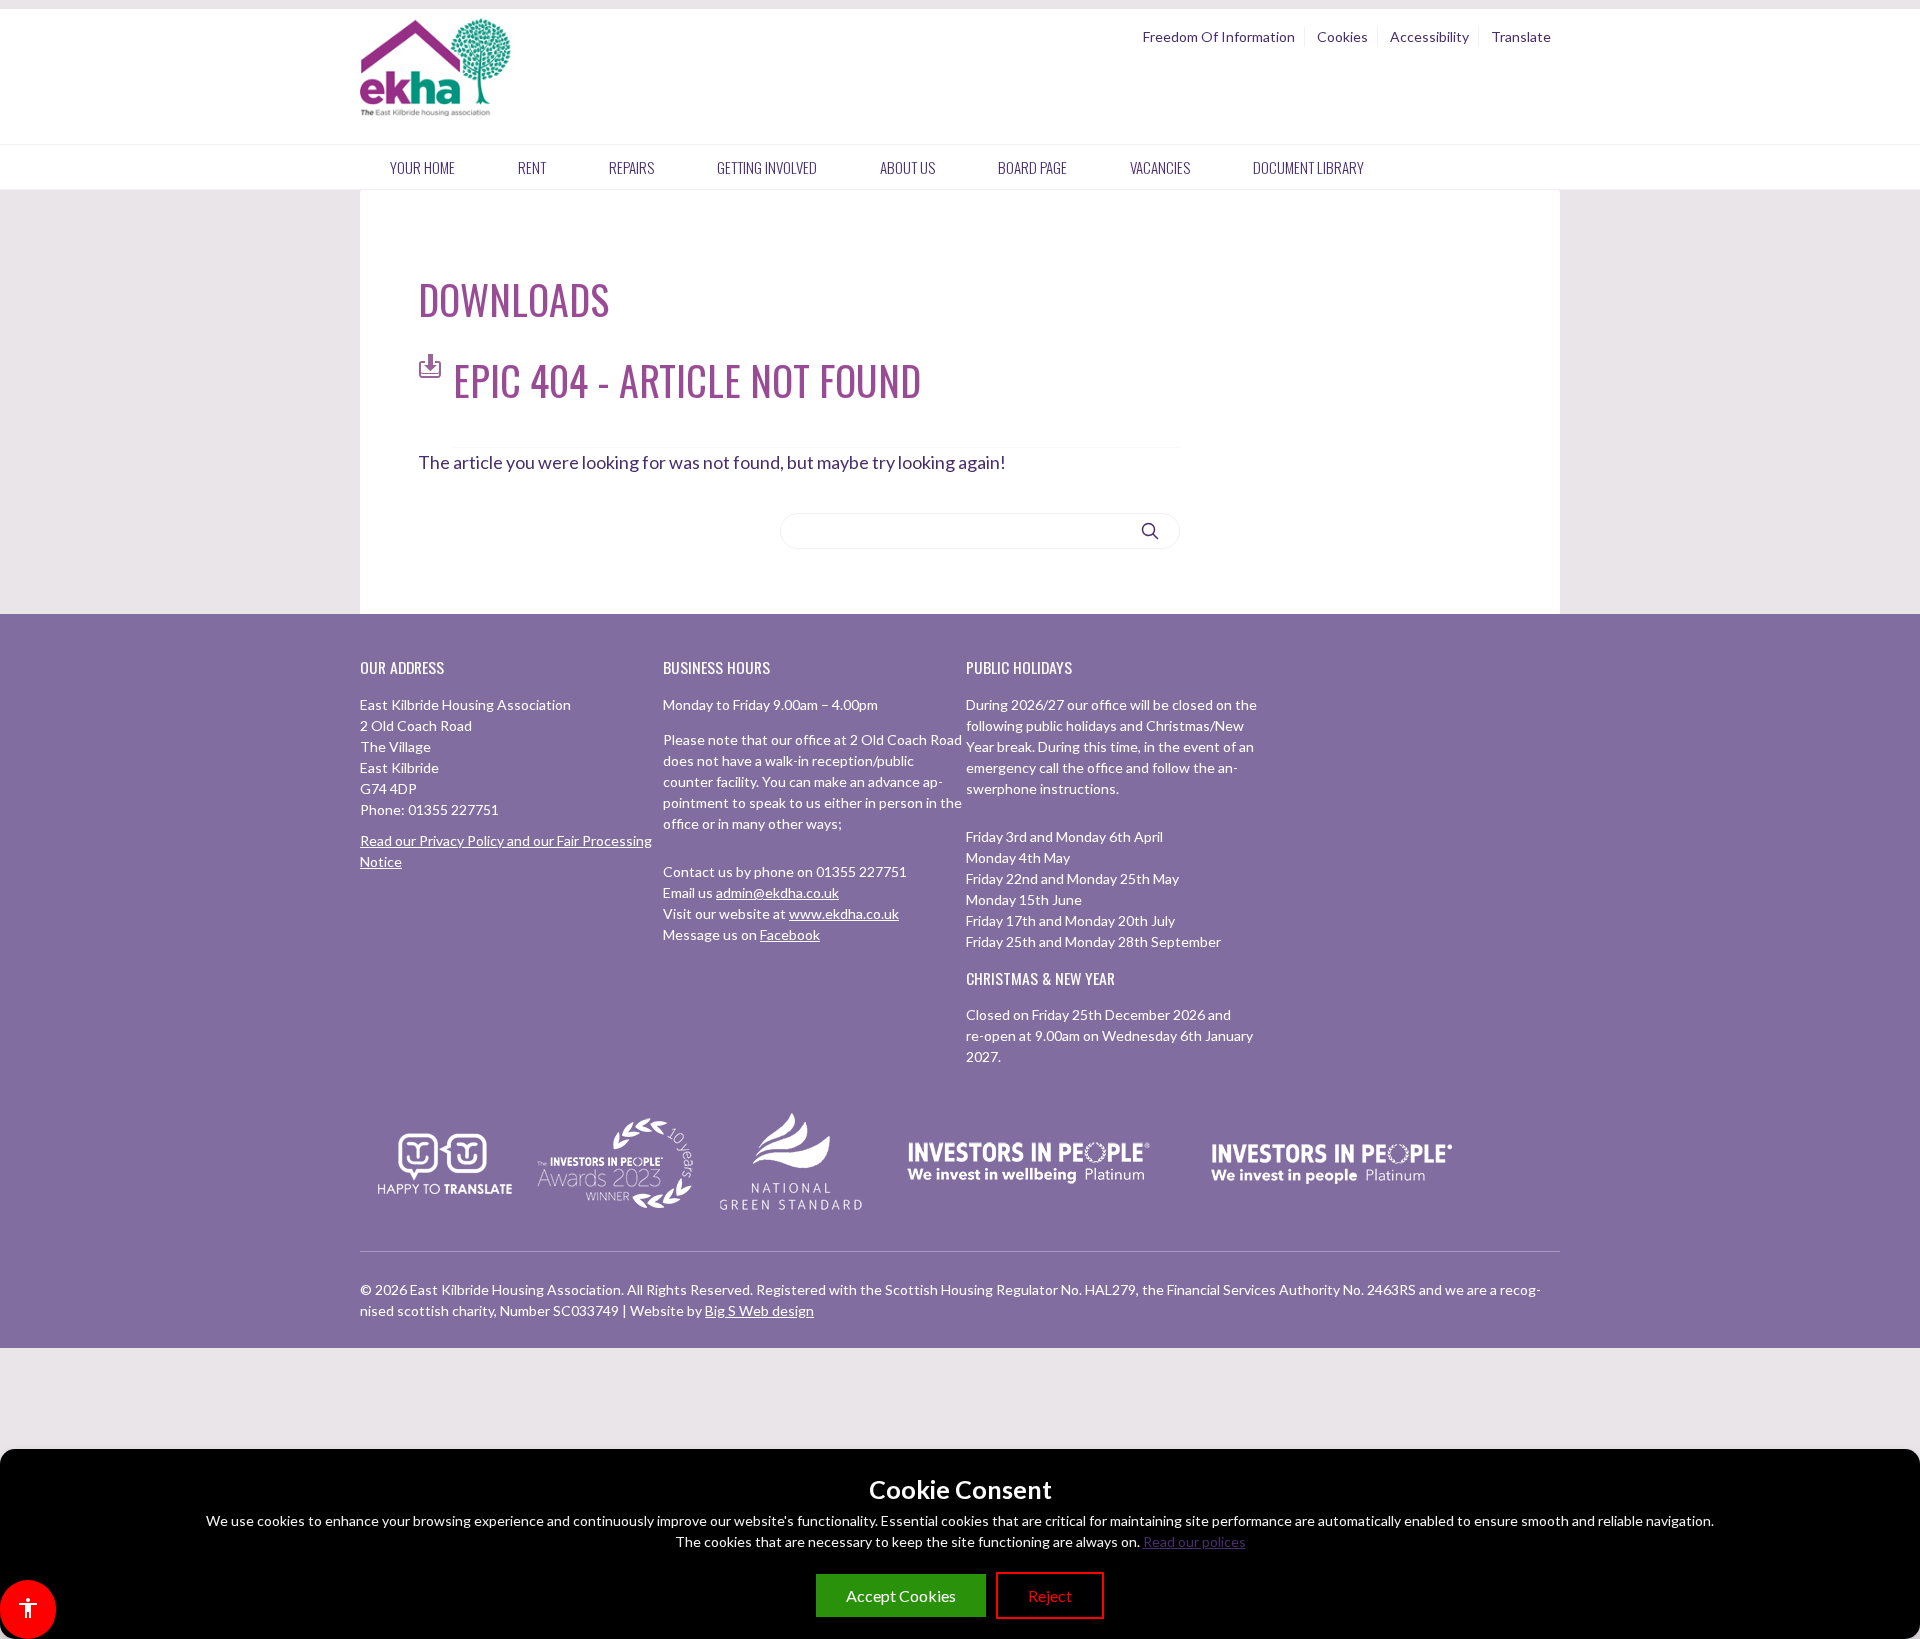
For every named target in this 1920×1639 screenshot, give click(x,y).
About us (907, 167)
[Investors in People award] (618, 1209)
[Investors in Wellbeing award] (1029, 1209)
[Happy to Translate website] (445, 1206)
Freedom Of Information (1219, 36)
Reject (1050, 1595)
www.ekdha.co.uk (844, 913)
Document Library (1308, 167)
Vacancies (1160, 167)
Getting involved (767, 167)
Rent (532, 167)
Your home (422, 167)
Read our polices (1194, 1541)
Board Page (1032, 167)
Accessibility (1429, 36)
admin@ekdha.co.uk (777, 892)
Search (1150, 531)
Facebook (790, 934)
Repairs (631, 167)
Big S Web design (759, 1310)
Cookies (1342, 36)
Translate (1521, 36)
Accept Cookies (901, 1595)
